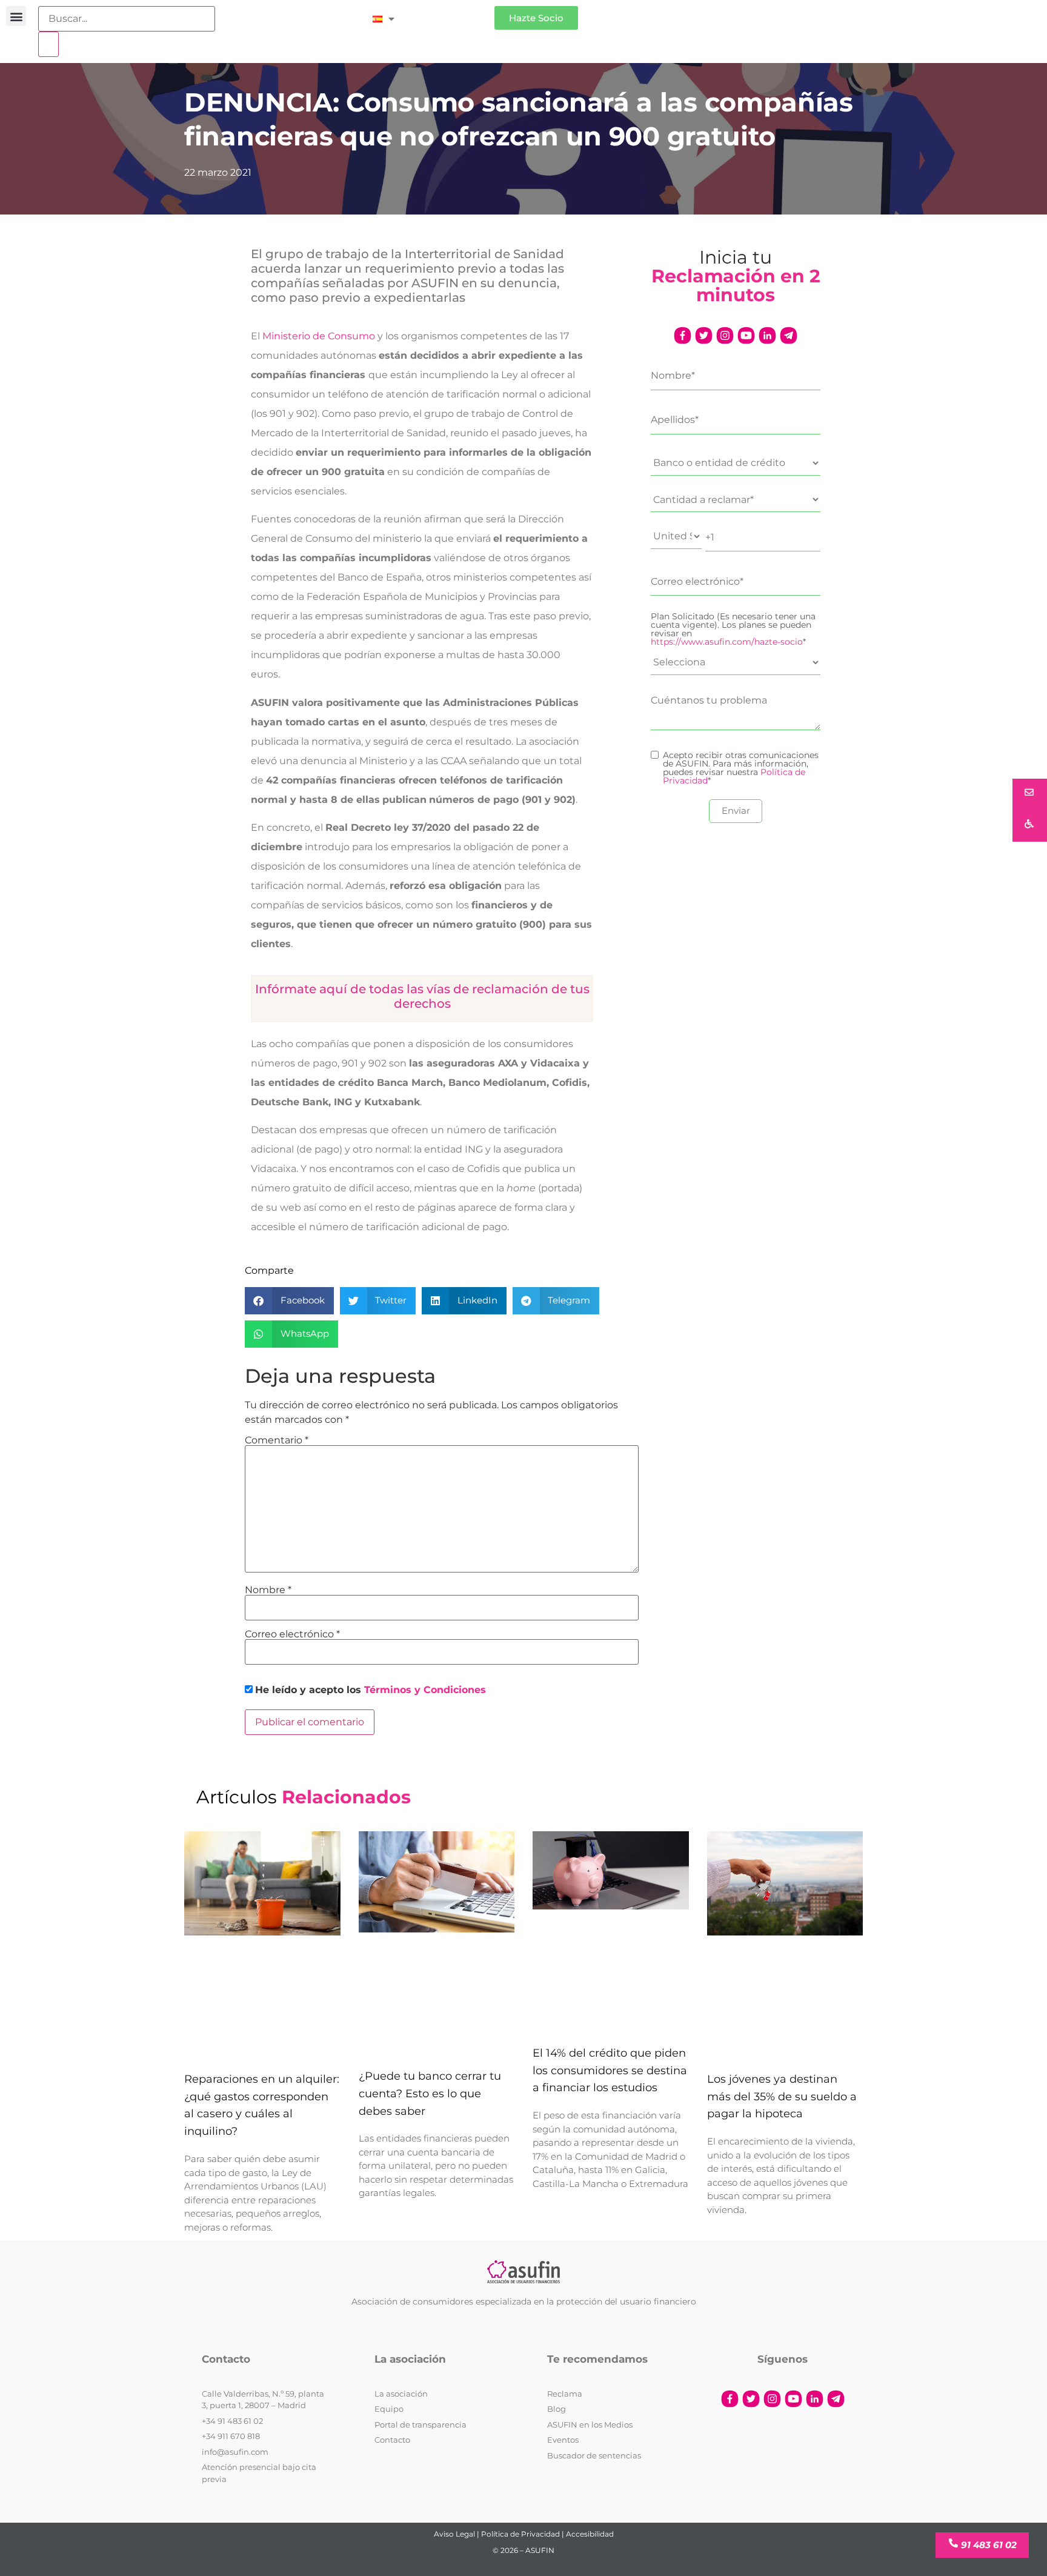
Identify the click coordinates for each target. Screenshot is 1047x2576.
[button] (16, 16)
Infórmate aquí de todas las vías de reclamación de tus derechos (422, 996)
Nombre (268, 1590)
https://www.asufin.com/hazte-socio (727, 642)
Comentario (277, 1440)
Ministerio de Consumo (319, 336)
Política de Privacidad (520, 2534)
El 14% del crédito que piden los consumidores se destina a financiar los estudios (610, 2071)
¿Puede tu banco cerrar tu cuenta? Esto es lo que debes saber (430, 2094)
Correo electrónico (292, 1634)
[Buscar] (48, 44)
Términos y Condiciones (425, 1690)
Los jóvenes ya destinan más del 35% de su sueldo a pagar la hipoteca (782, 2097)
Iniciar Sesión (450, 13)
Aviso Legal (454, 2534)
